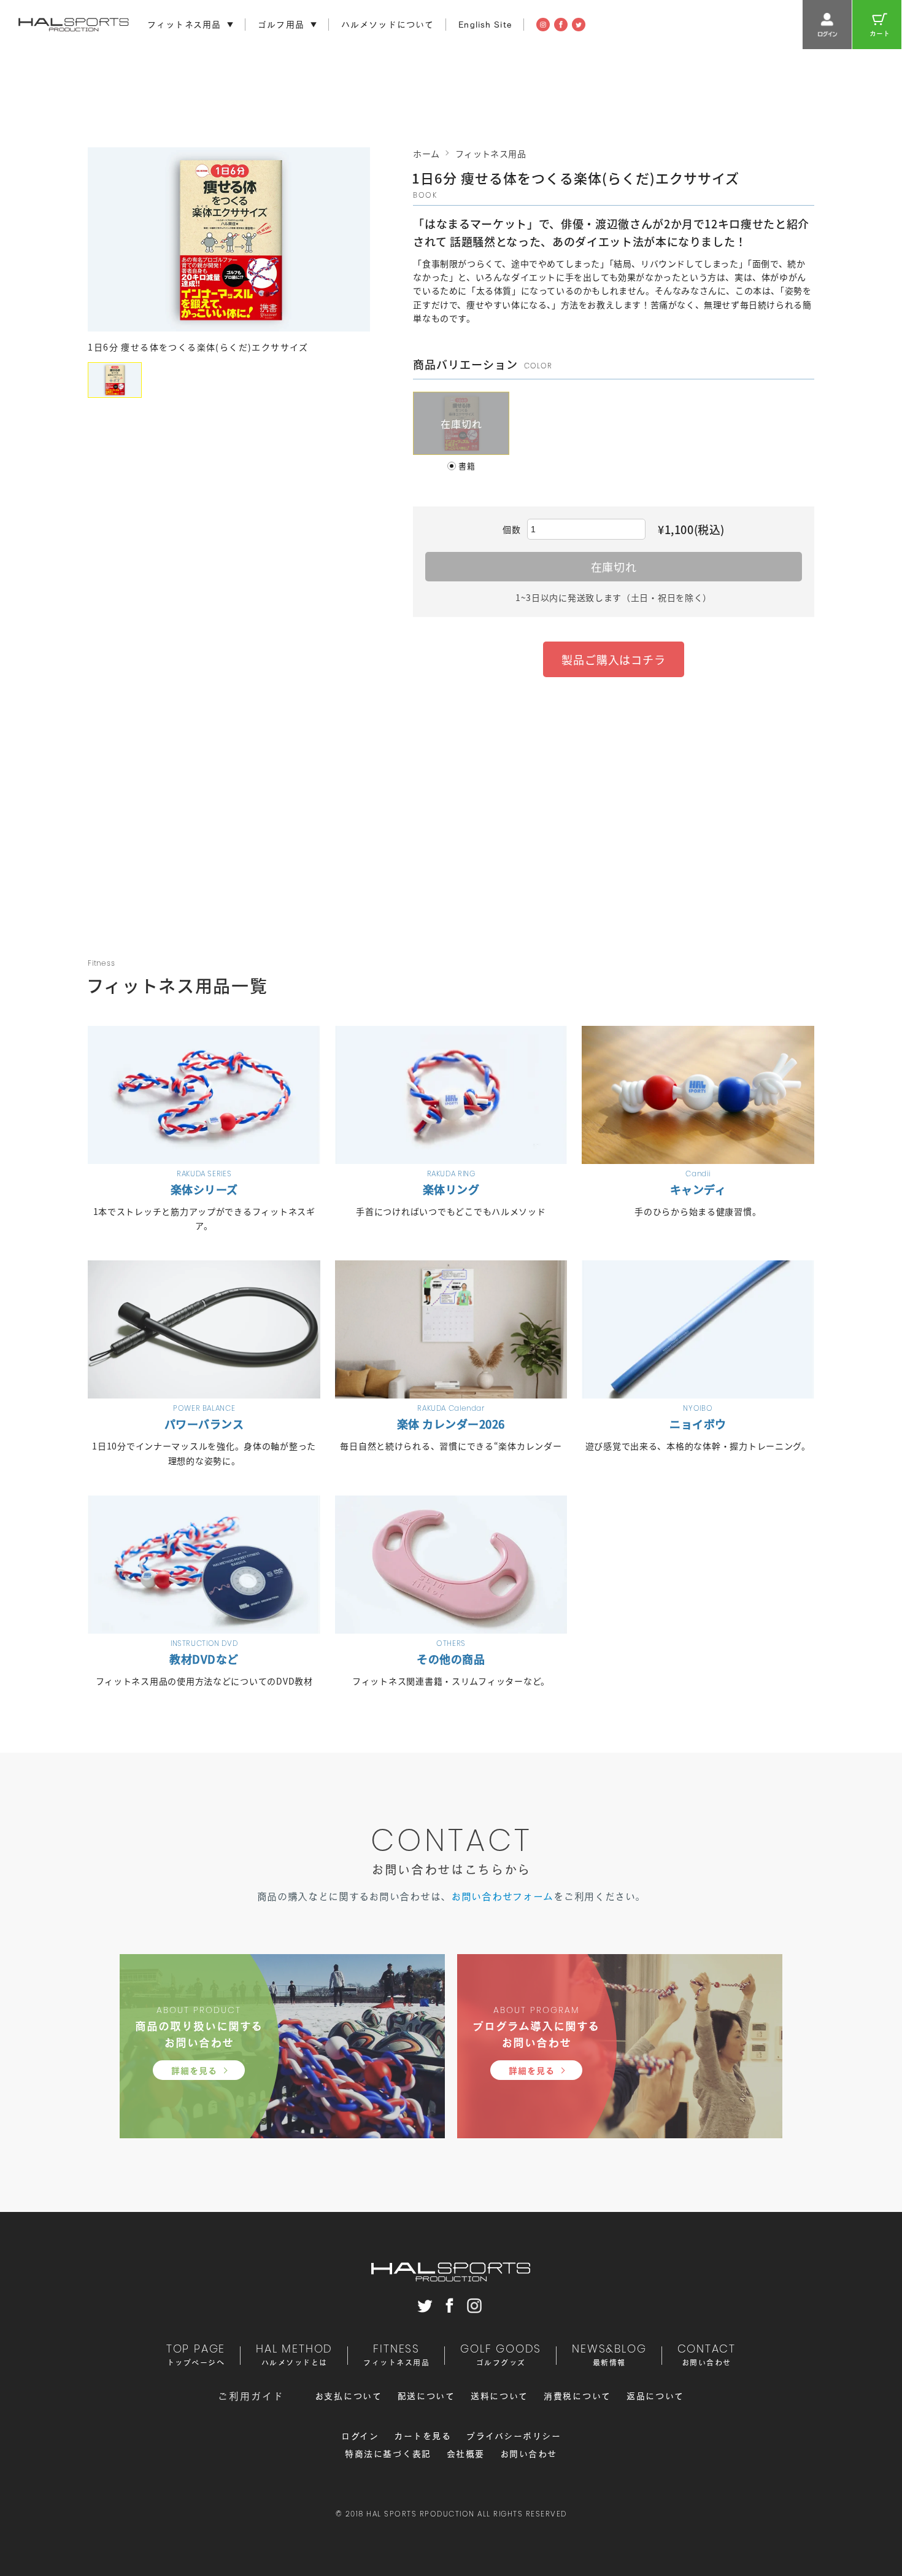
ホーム (426, 153)
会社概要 (466, 2454)
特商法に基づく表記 (388, 2454)
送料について (499, 2396)
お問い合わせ (529, 2454)
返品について (655, 2396)
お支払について (349, 2396)
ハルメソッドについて (387, 25)
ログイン (360, 2436)
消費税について (577, 2396)
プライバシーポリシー (514, 2436)
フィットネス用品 (491, 153)
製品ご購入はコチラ (614, 659)
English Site (485, 25)
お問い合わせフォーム (502, 1896)
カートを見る (422, 2436)
